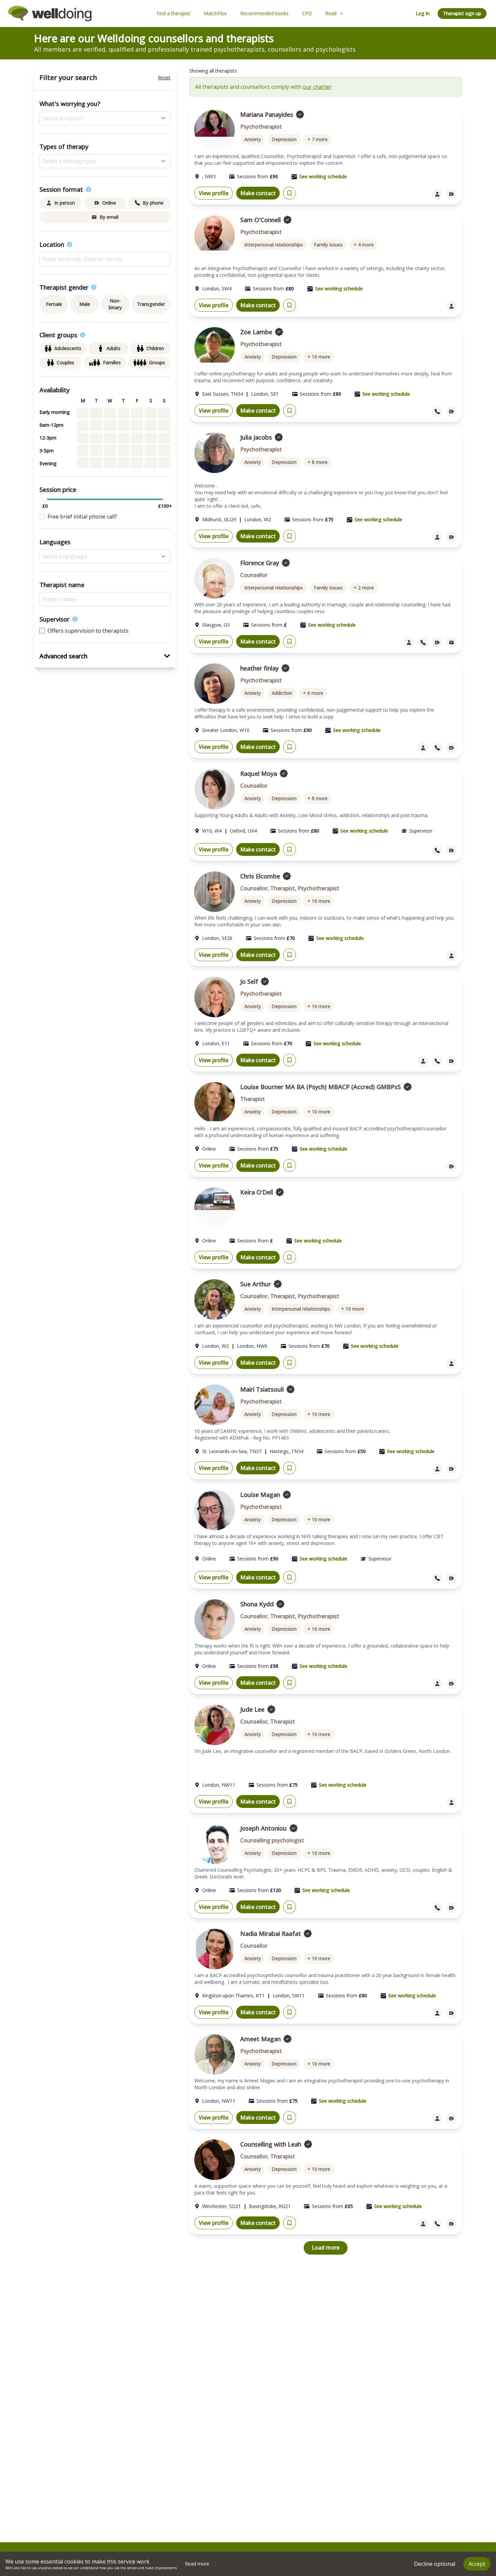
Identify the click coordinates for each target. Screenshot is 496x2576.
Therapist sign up (462, 13)
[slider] (45, 499)
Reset (164, 77)
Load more (326, 2248)
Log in (423, 13)
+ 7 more (318, 139)
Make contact (258, 193)
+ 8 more (318, 462)
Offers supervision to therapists (88, 631)
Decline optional (435, 2564)
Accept (477, 2564)
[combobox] (105, 259)
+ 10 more (319, 357)
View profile (214, 193)
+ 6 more (313, 693)
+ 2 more (364, 588)
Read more (197, 2564)
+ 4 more (364, 245)
